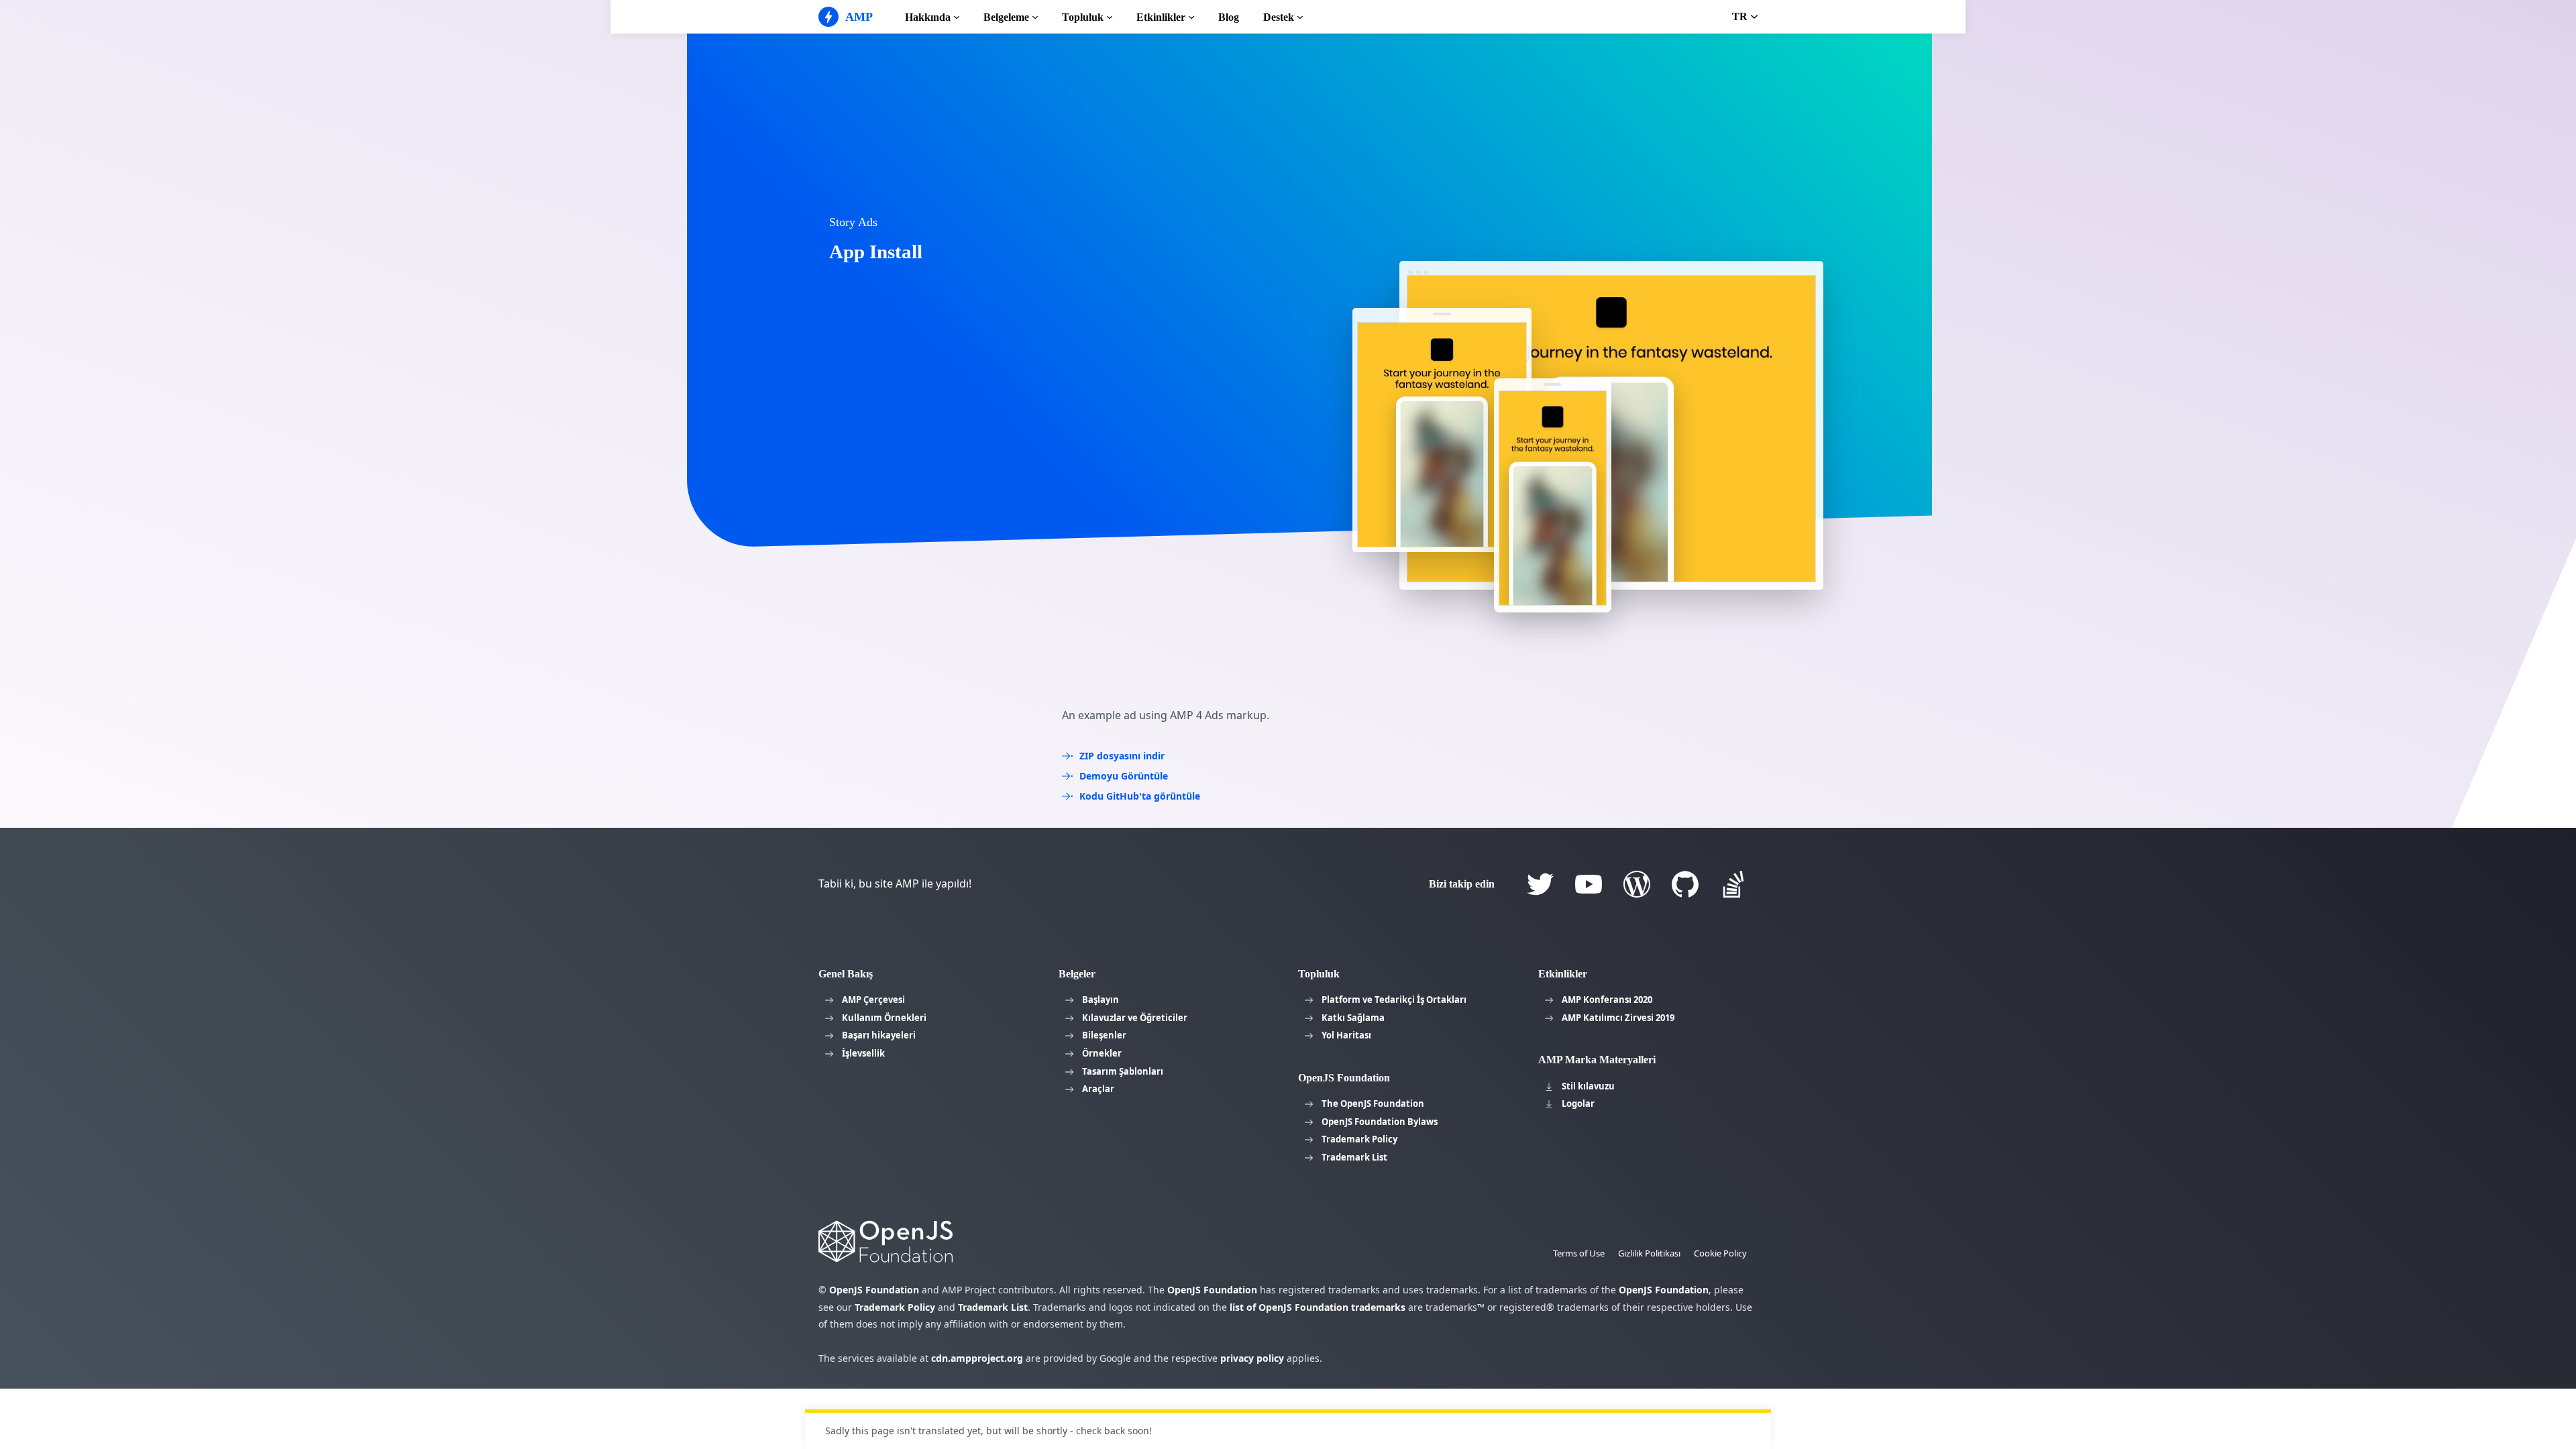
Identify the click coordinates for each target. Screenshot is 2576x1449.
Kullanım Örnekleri (884, 1018)
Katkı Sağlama (1353, 1018)
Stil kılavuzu (1588, 1086)
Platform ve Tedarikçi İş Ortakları (1394, 1000)
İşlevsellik (863, 1053)
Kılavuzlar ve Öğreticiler (1135, 1018)
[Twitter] (1540, 884)
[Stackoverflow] (1733, 884)
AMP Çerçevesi (873, 1000)
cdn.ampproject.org (977, 1358)
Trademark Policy (1359, 1139)
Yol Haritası (1346, 1035)
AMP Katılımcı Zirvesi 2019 (1618, 1018)
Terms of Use (1579, 1253)
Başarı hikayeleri (879, 1035)
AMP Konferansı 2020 (1607, 1000)
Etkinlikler (1161, 17)
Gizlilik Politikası (1649, 1253)
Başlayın (1101, 1000)
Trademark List (1354, 1157)
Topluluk (1083, 17)
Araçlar (1098, 1089)
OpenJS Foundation (874, 1290)
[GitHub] (1685, 884)
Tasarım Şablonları (1123, 1071)
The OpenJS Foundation (1373, 1104)
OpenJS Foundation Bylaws (1380, 1122)
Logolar (1578, 1104)
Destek (1279, 17)
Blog (1229, 17)
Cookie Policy (1720, 1253)
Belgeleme (1006, 17)
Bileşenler (1104, 1035)
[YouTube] (1589, 884)
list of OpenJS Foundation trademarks (1318, 1307)
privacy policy (1252, 1358)
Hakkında (928, 17)
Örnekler (1102, 1053)
